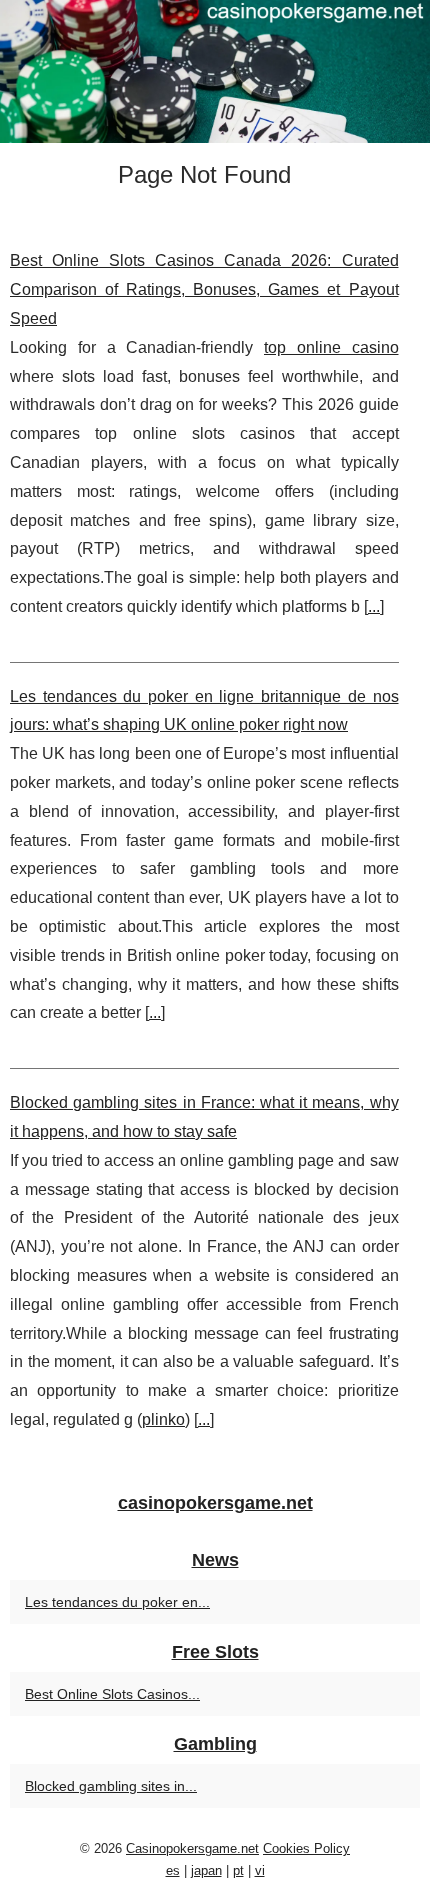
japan (206, 1870)
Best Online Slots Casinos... (112, 1694)
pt (238, 1870)
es (173, 1870)
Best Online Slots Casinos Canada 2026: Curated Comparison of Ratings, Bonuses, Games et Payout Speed (204, 289)
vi (260, 1870)
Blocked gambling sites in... (111, 1786)
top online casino (331, 347)
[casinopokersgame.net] (215, 71)
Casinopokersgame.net (192, 1848)
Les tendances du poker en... (117, 1602)
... (374, 606)
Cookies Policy (306, 1848)
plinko (163, 1419)
